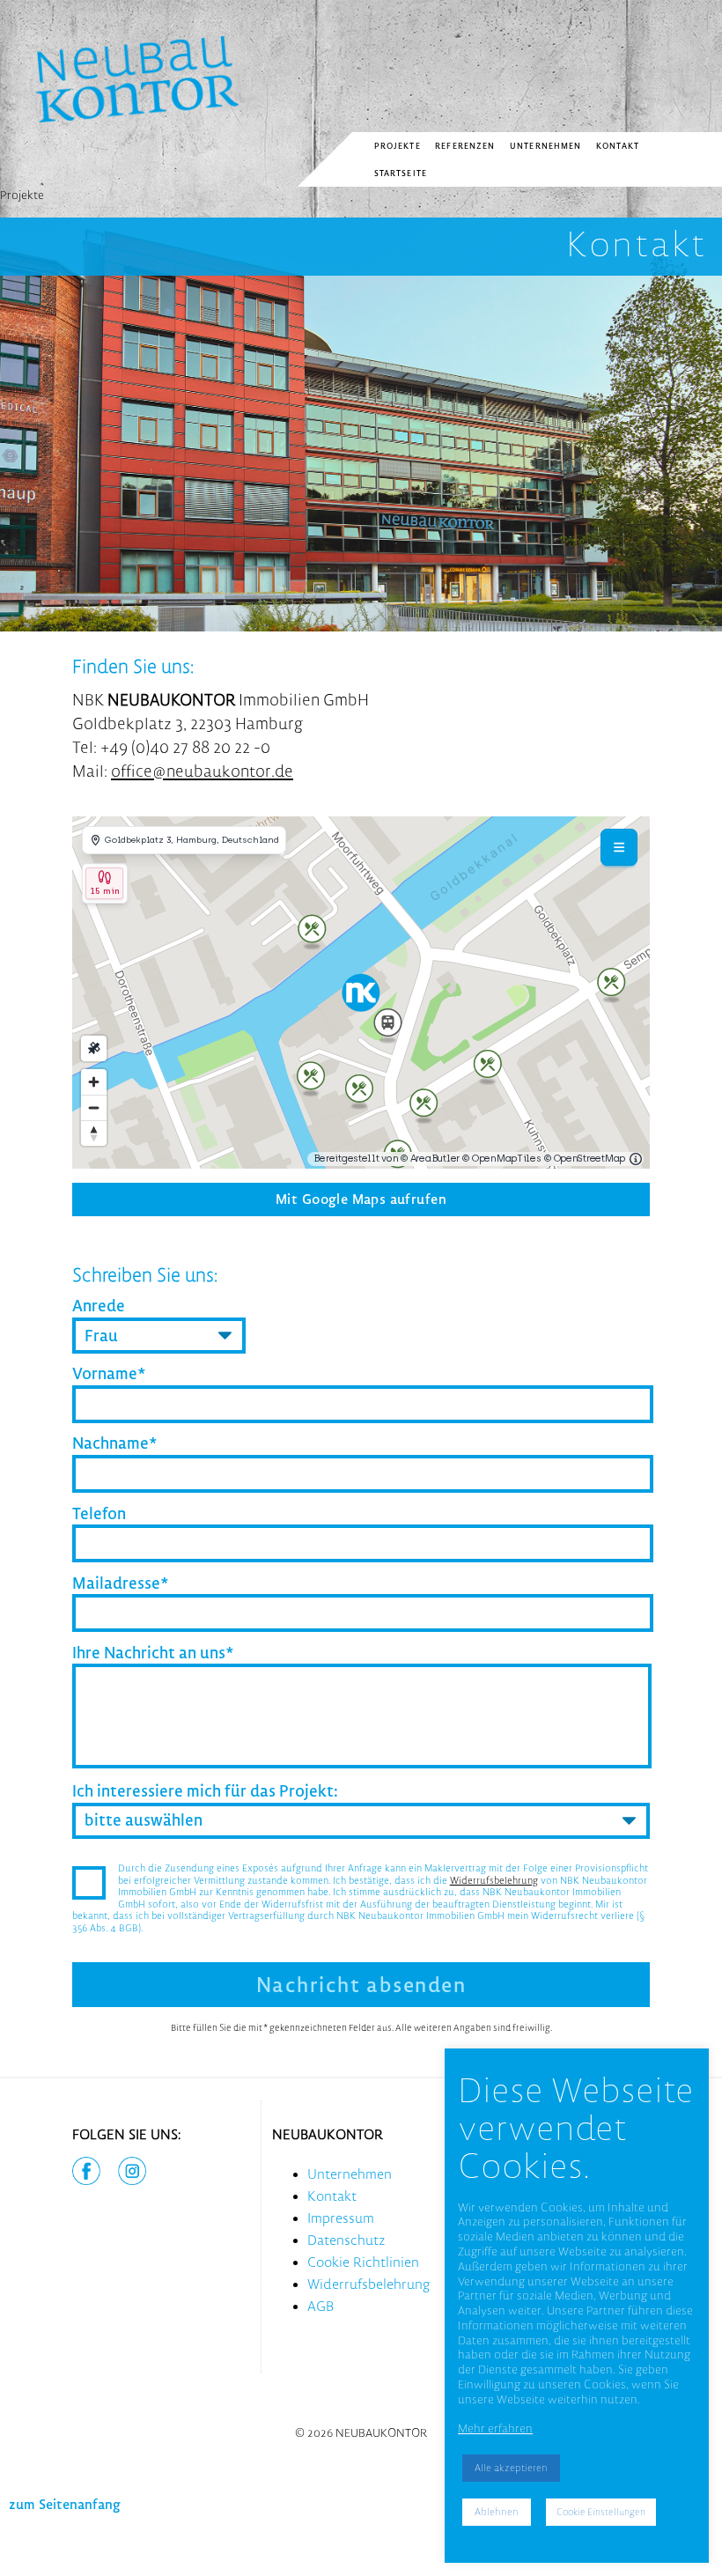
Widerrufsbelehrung (494, 1880)
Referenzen (465, 146)
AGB (320, 2306)
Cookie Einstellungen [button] (601, 2512)
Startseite (401, 173)
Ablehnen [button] (497, 2512)
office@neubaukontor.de (202, 771)
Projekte (398, 146)
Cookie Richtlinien (363, 2262)
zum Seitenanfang (65, 2504)
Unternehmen (546, 146)
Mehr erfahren (495, 2428)
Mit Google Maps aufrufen (361, 1199)
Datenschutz (346, 2240)
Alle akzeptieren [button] (511, 2468)
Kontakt (618, 146)
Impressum (341, 2218)
